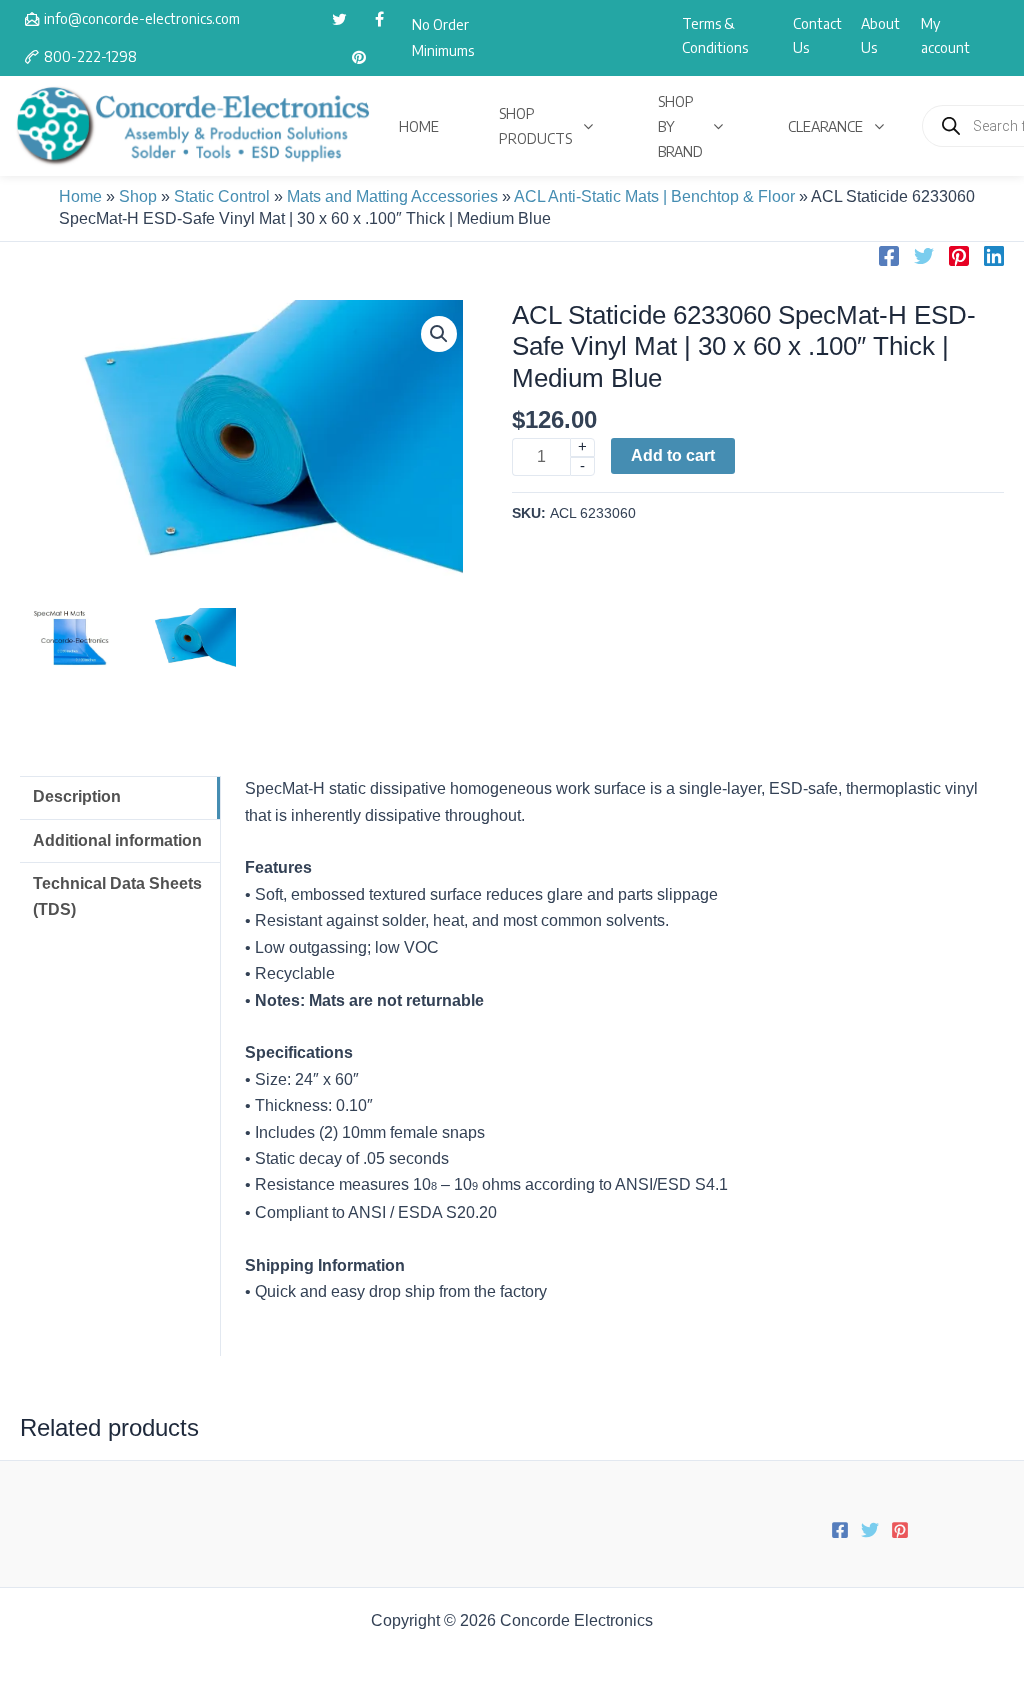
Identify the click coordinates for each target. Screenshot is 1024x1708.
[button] (439, 334)
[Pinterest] (959, 256)
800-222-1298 (90, 56)
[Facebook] (889, 256)
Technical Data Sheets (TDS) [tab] (117, 896)
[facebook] (379, 19)
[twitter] (339, 19)
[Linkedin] (994, 256)
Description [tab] (77, 796)
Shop (138, 196)
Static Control (222, 196)
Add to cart (673, 455)
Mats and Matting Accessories (392, 196)
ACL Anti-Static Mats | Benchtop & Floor (654, 196)
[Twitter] (924, 256)
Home (80, 196)
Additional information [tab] (117, 840)
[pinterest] (359, 57)
